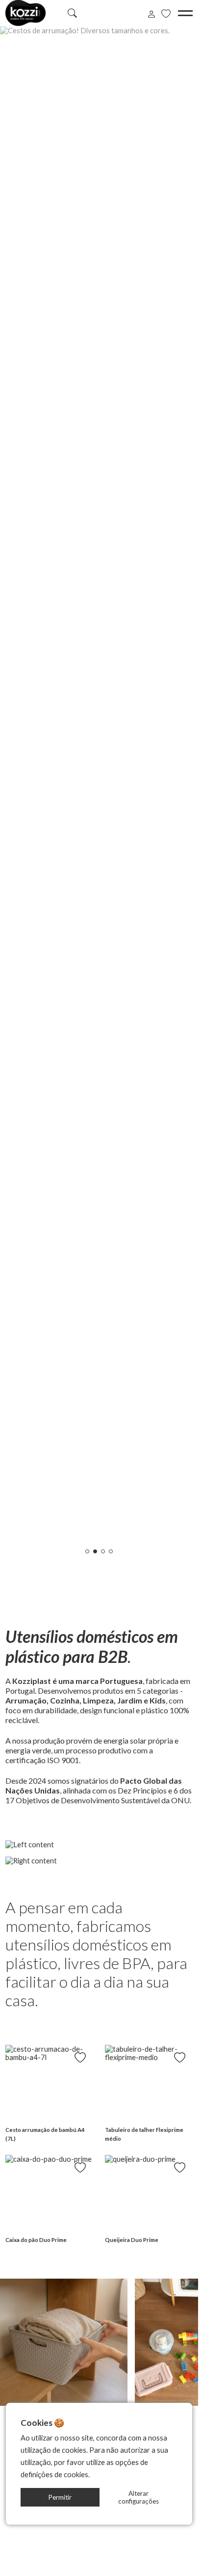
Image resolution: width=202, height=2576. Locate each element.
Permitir (60, 2497)
